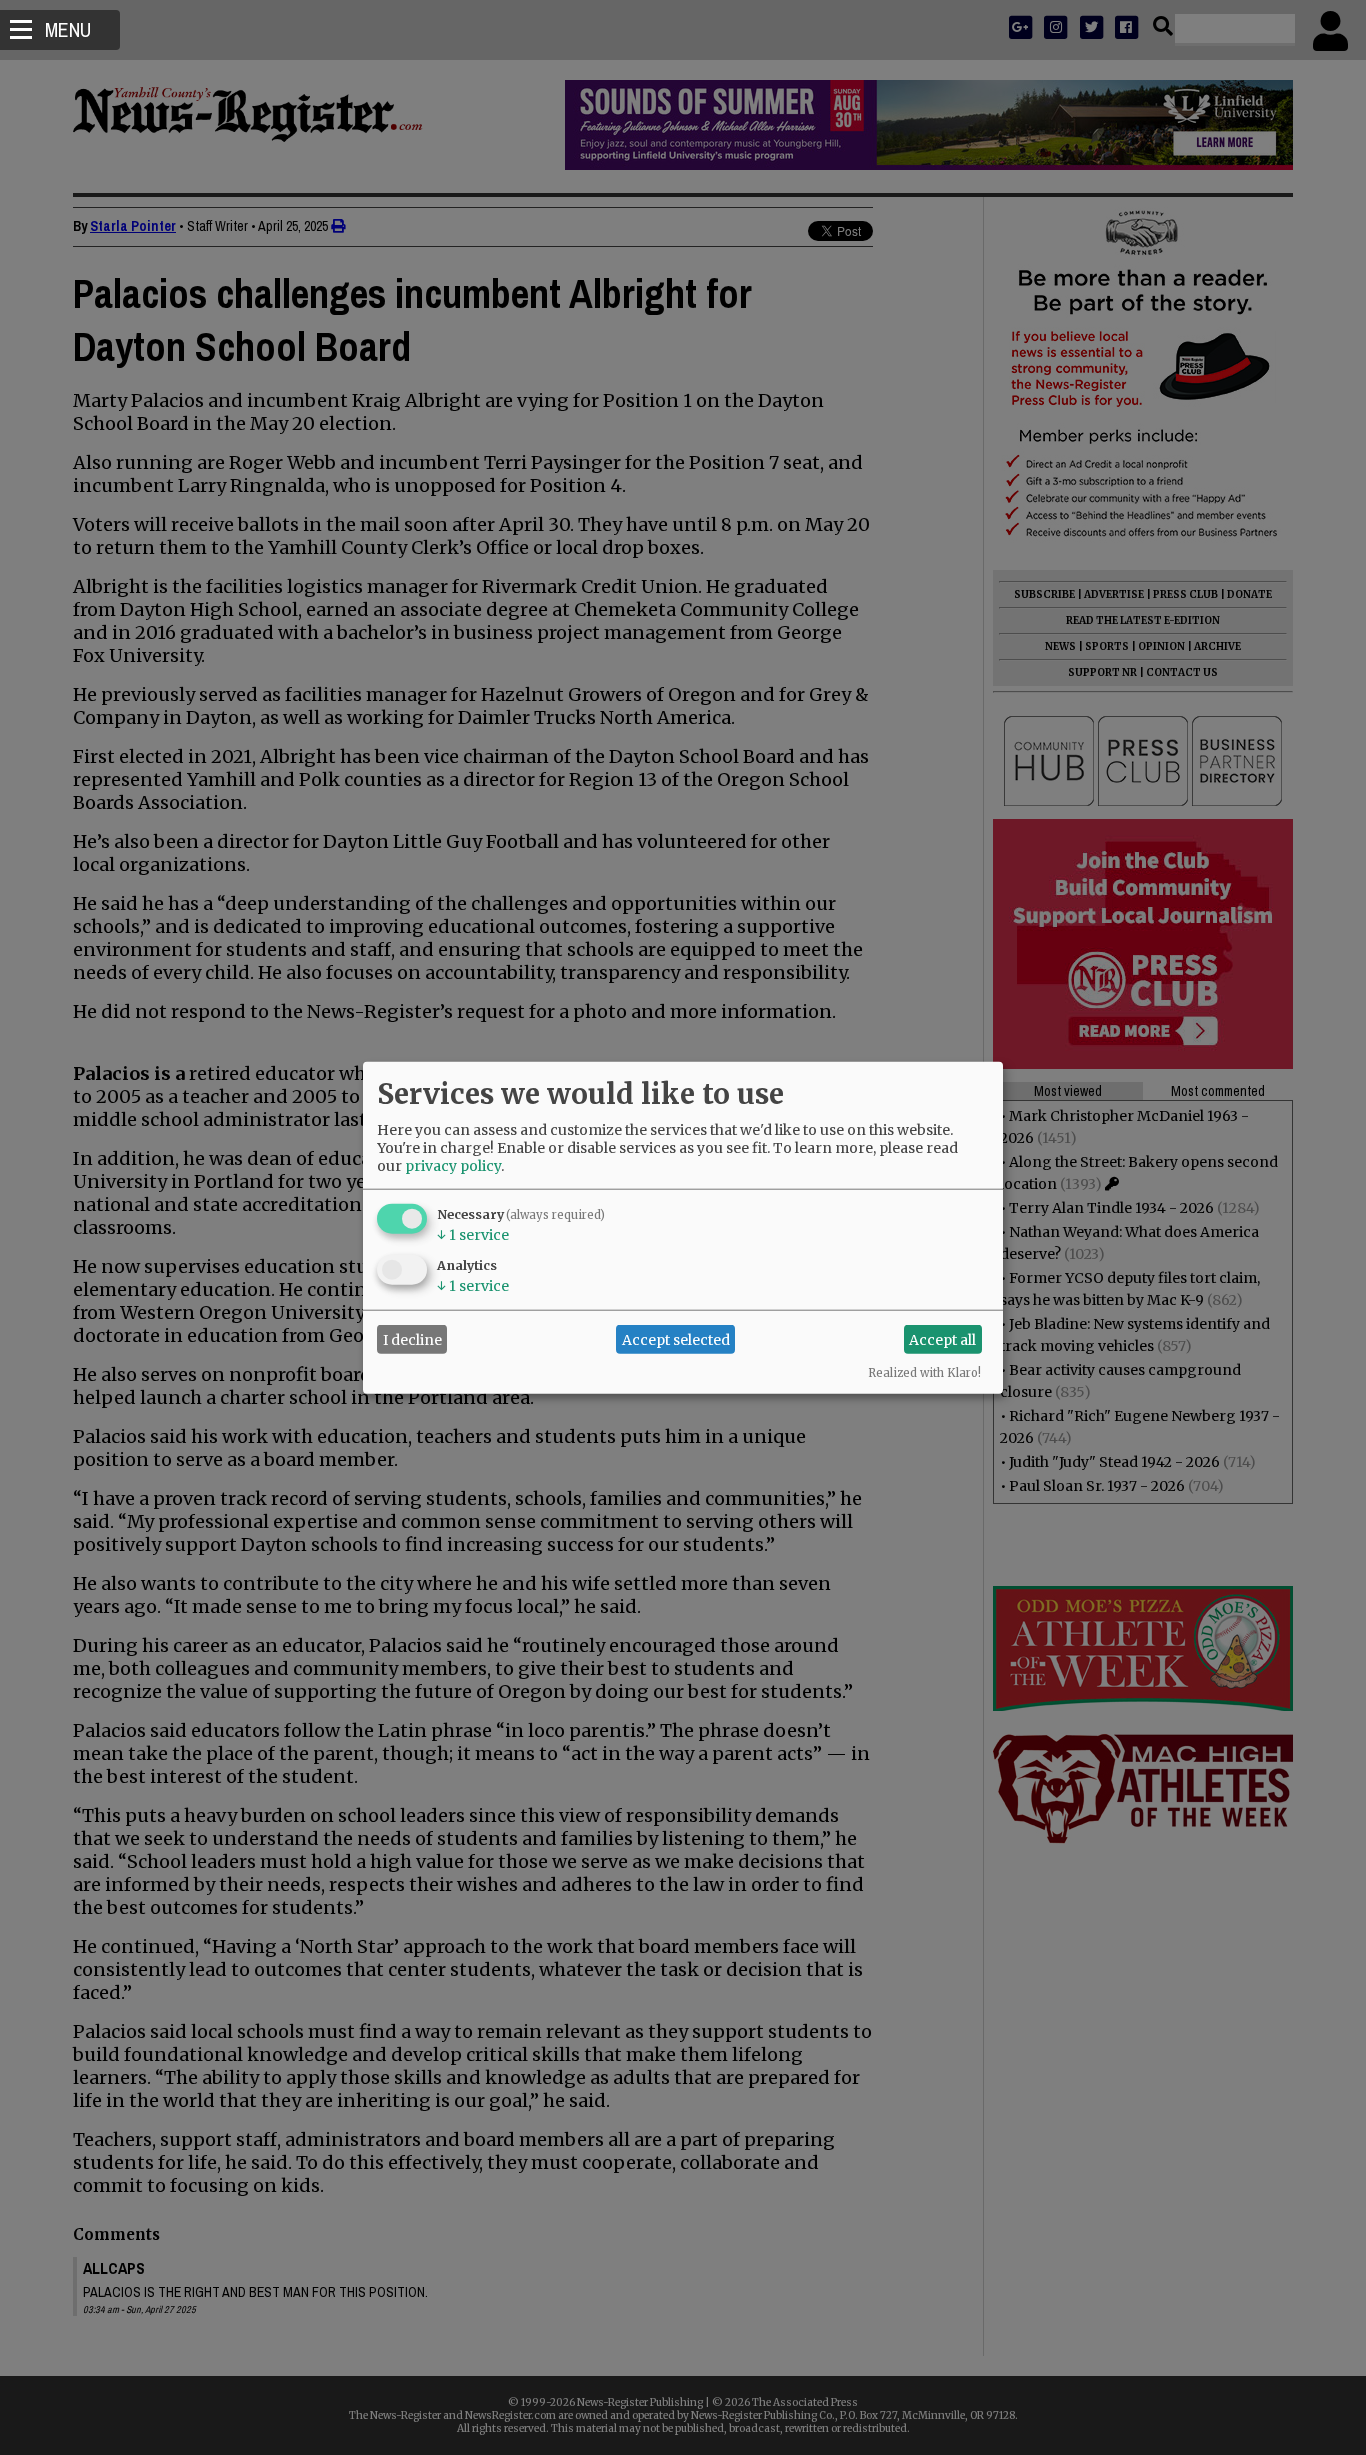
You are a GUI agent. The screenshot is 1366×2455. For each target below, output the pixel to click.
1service (473, 1235)
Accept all (942, 1339)
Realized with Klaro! (924, 1373)
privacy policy (453, 1166)
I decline (412, 1339)
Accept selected (676, 1339)
